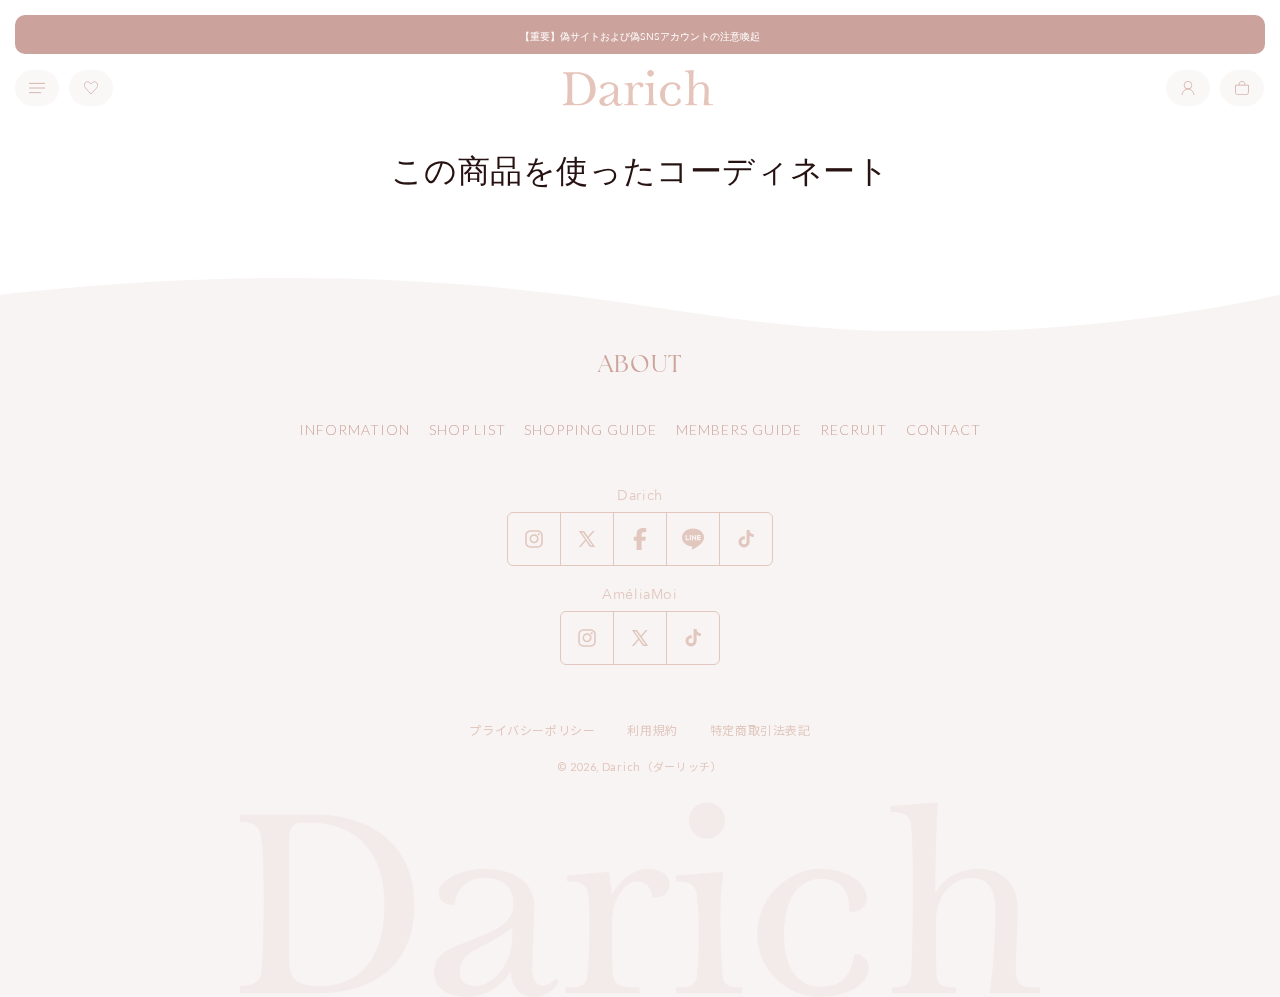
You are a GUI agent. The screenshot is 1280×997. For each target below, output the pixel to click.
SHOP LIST (467, 429)
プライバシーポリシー (532, 730)
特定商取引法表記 (760, 730)
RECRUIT (853, 429)
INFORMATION (354, 429)
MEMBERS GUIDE (739, 429)
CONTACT (943, 429)
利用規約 (652, 730)
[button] (1242, 88)
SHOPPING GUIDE (590, 429)
